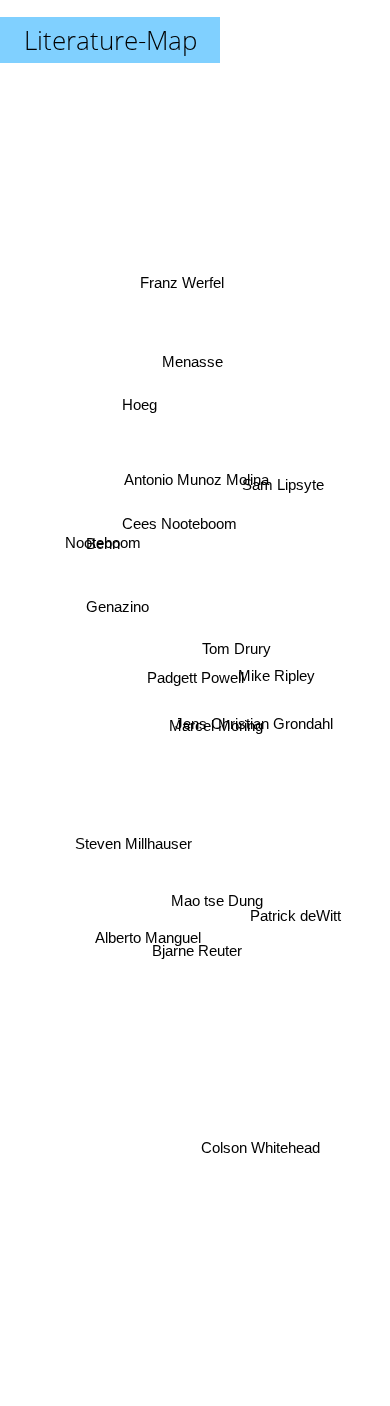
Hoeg (137, 406)
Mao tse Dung (214, 903)
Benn (101, 539)
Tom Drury (236, 651)
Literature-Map (110, 40)
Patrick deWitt (297, 922)
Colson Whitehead (260, 1157)
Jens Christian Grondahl (254, 721)
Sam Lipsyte (284, 482)
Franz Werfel (184, 281)
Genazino (115, 608)
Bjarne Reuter (196, 947)
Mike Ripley (277, 678)
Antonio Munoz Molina (194, 476)
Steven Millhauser (133, 845)
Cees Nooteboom (180, 528)
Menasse (183, 350)
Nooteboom (103, 523)
